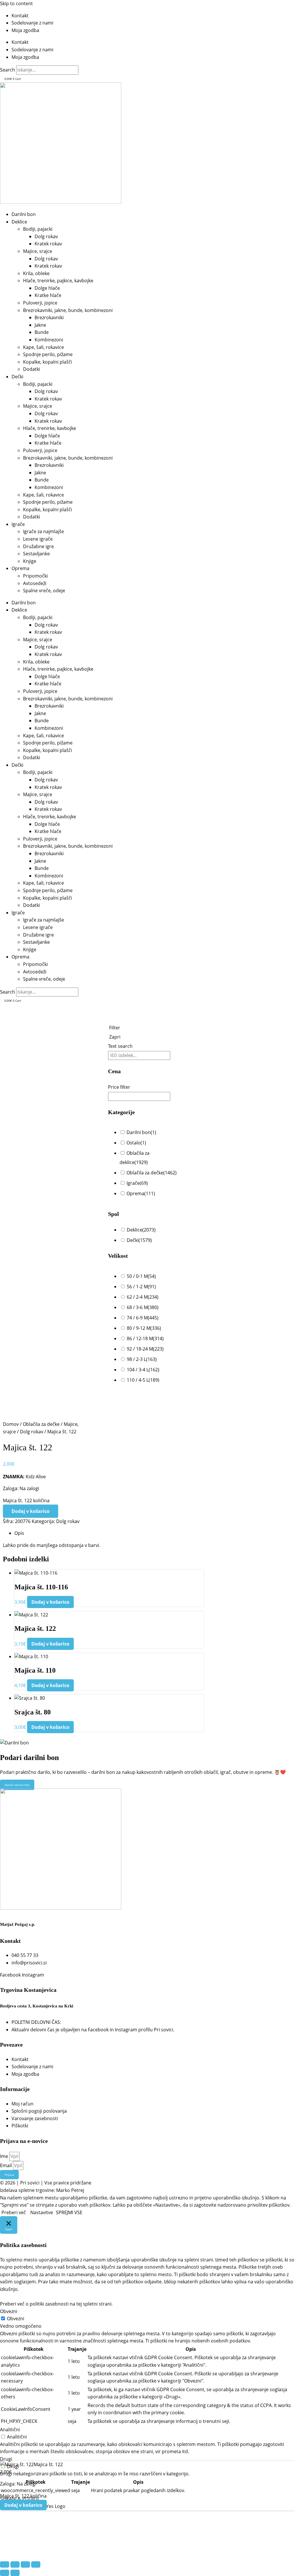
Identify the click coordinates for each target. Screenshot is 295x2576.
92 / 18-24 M (145, 1349)
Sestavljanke (36, 554)
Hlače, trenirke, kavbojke (50, 428)
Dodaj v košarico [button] (50, 1602)
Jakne (40, 325)
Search (7, 70)
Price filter (119, 1087)
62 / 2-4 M (143, 1297)
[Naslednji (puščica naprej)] (15, 2573)
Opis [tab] (19, 1533)
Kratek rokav (48, 244)
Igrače (18, 524)
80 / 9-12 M (144, 1328)
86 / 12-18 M (145, 1338)
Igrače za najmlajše (44, 531)
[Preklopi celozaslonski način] (15, 2564)
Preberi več (14, 2212)
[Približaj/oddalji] (5, 2564)
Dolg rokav (46, 236)
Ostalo (136, 1143)
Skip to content (16, 3)
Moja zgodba (25, 30)
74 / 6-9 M (143, 1318)
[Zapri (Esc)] (36, 2564)
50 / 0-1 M (141, 1276)
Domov (11, 1424)
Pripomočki (35, 576)
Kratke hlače (48, 295)
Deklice (19, 222)
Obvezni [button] (9, 2311)
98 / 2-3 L (142, 1359)
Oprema (20, 568)
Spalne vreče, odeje (44, 591)
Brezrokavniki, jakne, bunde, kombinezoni (68, 310)
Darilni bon (24, 214)
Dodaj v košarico (31, 1511)
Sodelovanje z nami (32, 23)
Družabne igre (38, 546)
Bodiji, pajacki (38, 229)
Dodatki (32, 369)
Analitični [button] (10, 2430)
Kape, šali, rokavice (44, 347)
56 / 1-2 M (141, 1287)
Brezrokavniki (49, 317)
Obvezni (16, 2319)
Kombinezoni (49, 340)
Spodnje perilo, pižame (48, 354)
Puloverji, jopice (40, 303)
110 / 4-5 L (143, 1380)
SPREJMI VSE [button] (69, 2212)
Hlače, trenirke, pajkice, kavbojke (58, 281)
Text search (120, 1046)
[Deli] (25, 2564)
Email (6, 2165)
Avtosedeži (35, 583)
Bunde (42, 332)
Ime (5, 2156)
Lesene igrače (38, 539)
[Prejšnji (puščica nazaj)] (5, 2573)
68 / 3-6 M (143, 1307)
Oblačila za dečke (152, 1173)
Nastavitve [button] (42, 2212)
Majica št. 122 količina (26, 1501)
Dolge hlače (47, 288)
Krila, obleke (36, 273)
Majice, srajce (38, 251)
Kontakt (20, 16)
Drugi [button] (6, 2459)
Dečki (17, 377)
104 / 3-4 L (143, 1370)
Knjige (30, 561)
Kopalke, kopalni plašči (48, 362)
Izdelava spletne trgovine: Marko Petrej (42, 2190)
